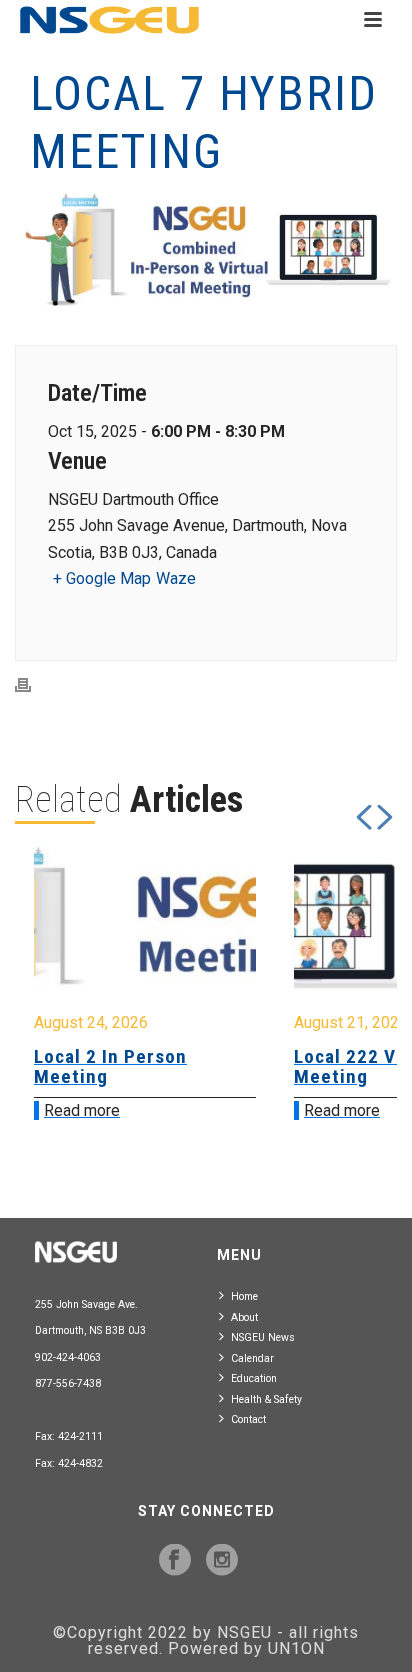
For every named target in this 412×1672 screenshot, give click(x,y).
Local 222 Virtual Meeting (329, 1066)
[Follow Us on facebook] (175, 1561)
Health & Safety (266, 1399)
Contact (248, 1419)
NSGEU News (263, 1337)
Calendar (252, 1358)
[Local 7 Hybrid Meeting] (206, 252)
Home (244, 1296)
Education (254, 1378)
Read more (302, 1110)
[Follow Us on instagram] (222, 1561)
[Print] (33, 684)
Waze (176, 578)
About (244, 1317)
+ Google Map (102, 578)
